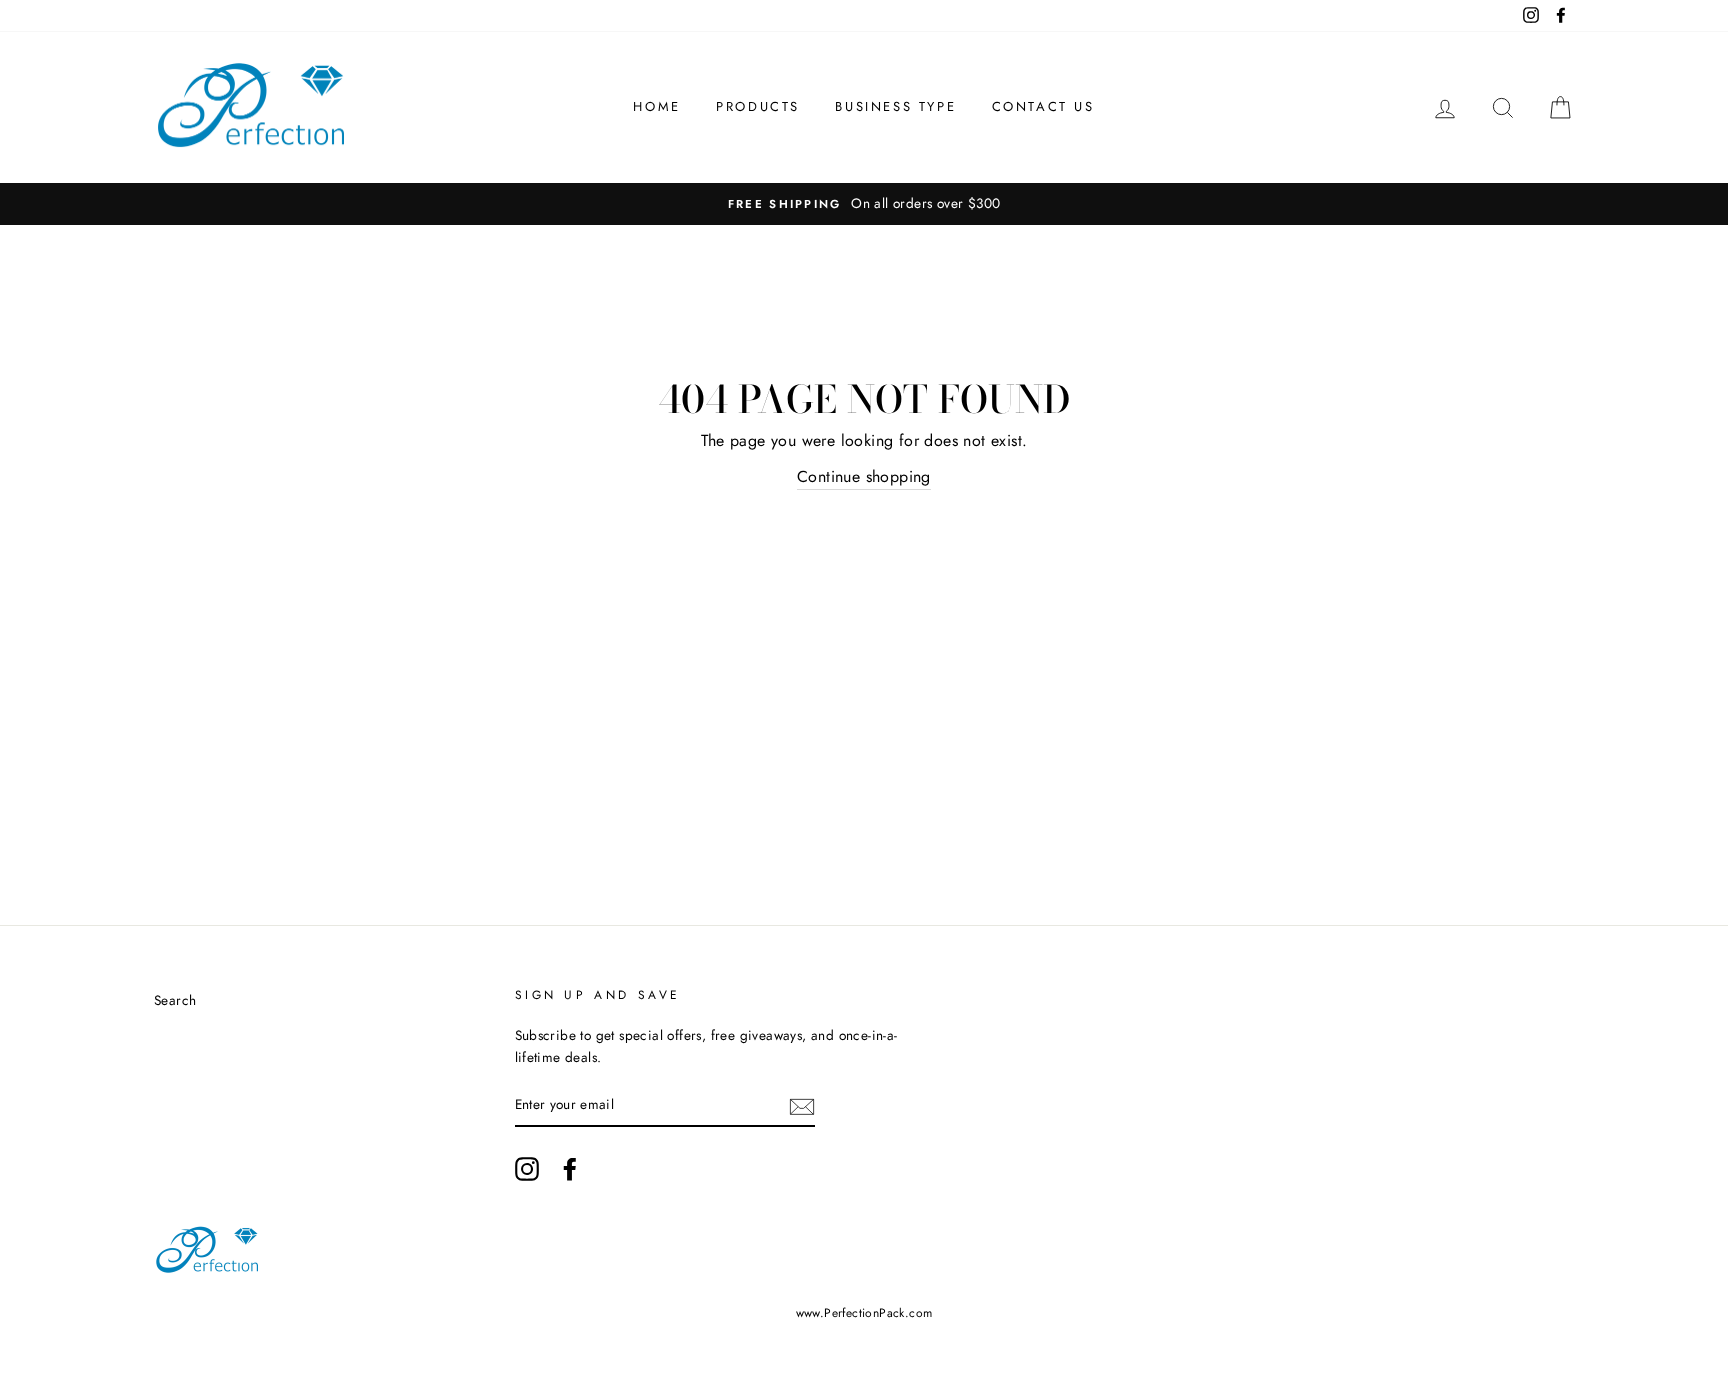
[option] (864, 204)
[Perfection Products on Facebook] (570, 1169)
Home (656, 106)
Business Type (895, 106)
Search (175, 1000)
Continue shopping (864, 476)
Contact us (1043, 106)
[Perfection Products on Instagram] (527, 1169)
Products (758, 106)
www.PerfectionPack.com (864, 1313)
